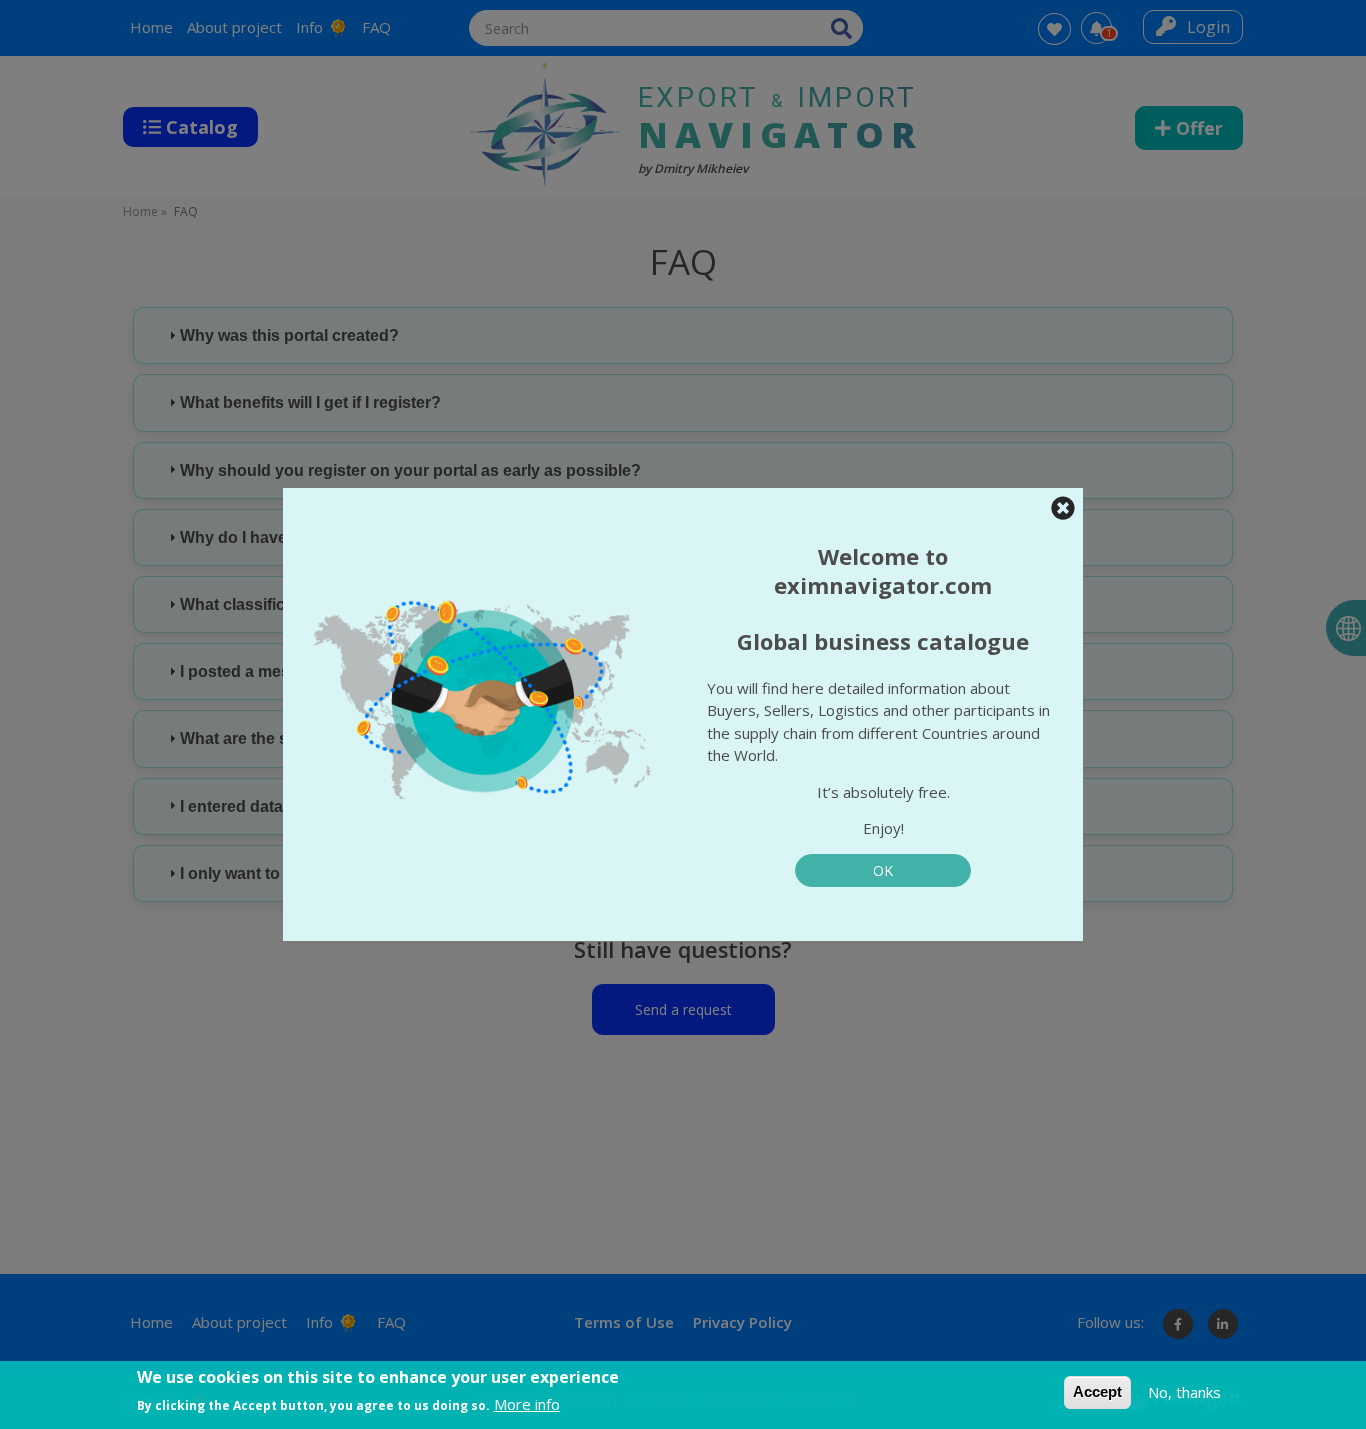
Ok (883, 870)
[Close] (1063, 508)
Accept (1097, 1391)
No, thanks (1184, 1392)
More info (527, 1404)
